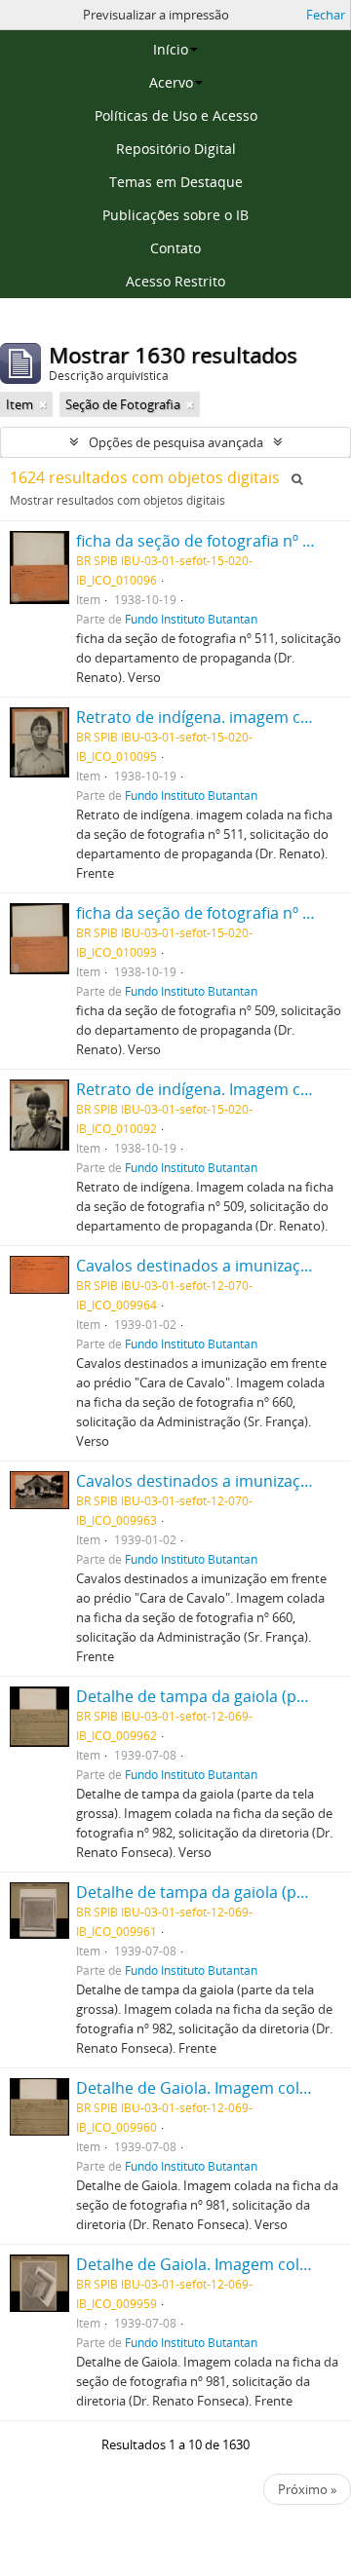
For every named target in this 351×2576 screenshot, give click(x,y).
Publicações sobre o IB (175, 215)
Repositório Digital (176, 149)
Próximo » (307, 2489)
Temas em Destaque (176, 182)
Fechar (326, 15)
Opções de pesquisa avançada (176, 442)
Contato (175, 248)
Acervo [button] (171, 82)
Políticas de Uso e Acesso (176, 115)
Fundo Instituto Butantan (191, 619)
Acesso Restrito (175, 281)
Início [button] (171, 49)
